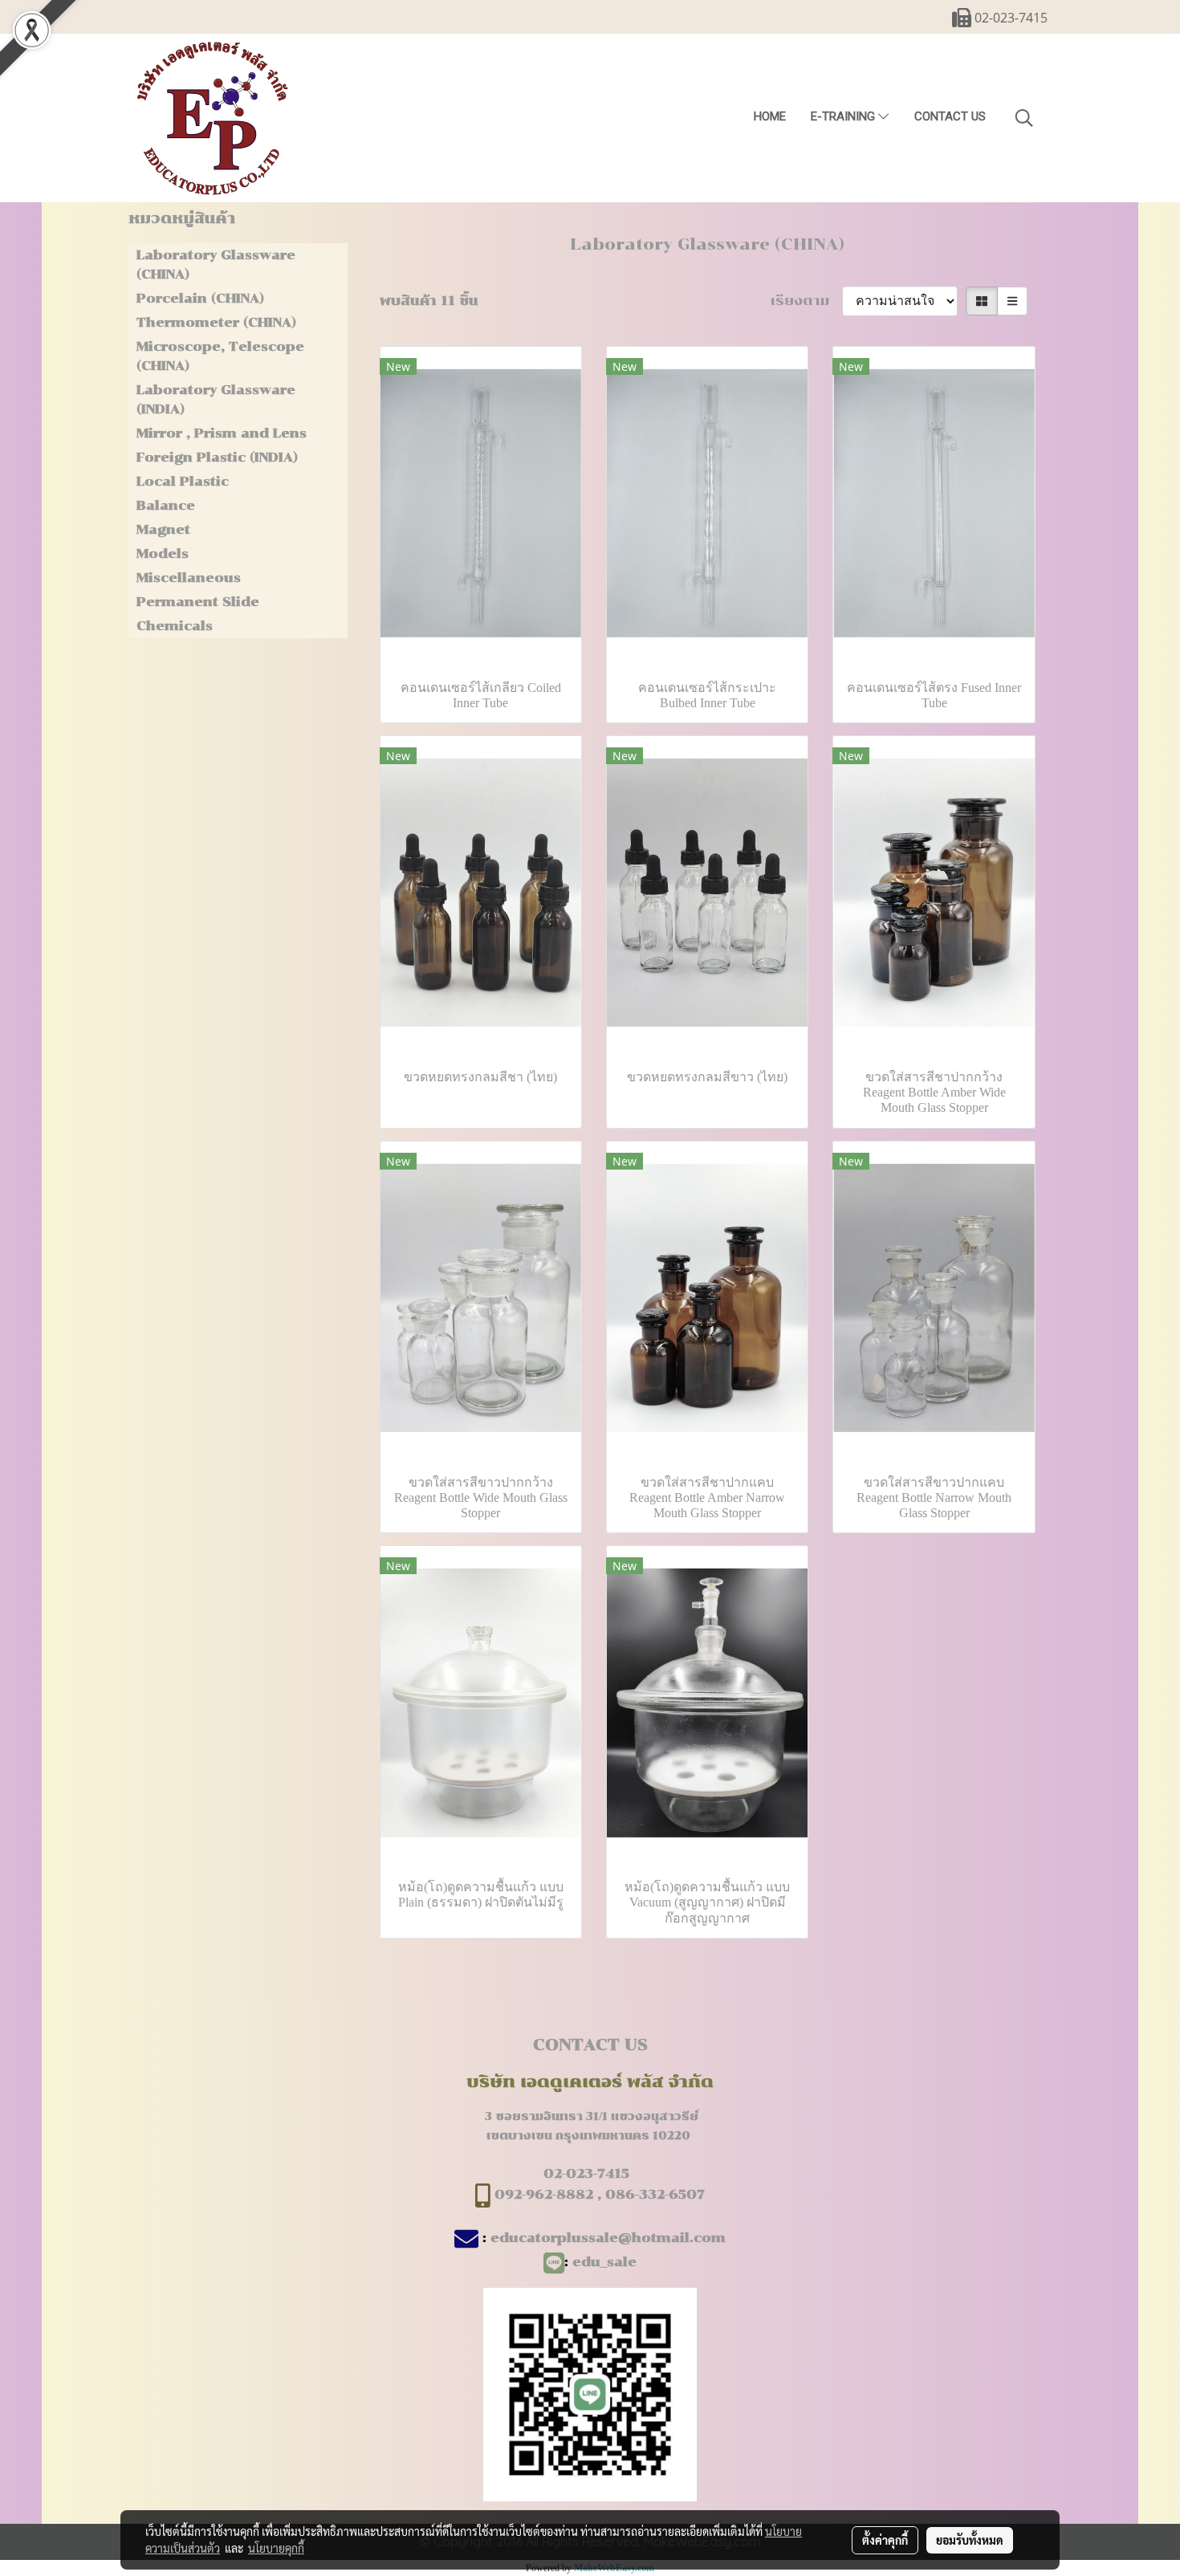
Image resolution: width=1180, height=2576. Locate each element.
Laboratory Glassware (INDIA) (216, 399)
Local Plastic (183, 481)
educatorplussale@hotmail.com (608, 2238)
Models (163, 553)
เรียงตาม (806, 301)
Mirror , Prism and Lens (222, 433)
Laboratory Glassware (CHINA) (216, 265)
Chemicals (175, 626)
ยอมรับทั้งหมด (970, 2540)
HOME (770, 116)
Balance (166, 505)
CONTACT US (950, 116)
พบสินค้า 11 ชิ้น (429, 301)
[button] (1024, 118)
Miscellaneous (189, 578)
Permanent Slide (198, 602)
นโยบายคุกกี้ (276, 2548)
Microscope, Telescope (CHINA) (220, 356)
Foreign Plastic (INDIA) (217, 457)
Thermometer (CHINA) (216, 322)
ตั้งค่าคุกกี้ (885, 2540)
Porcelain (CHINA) (200, 298)
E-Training (844, 116)
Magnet (163, 529)
